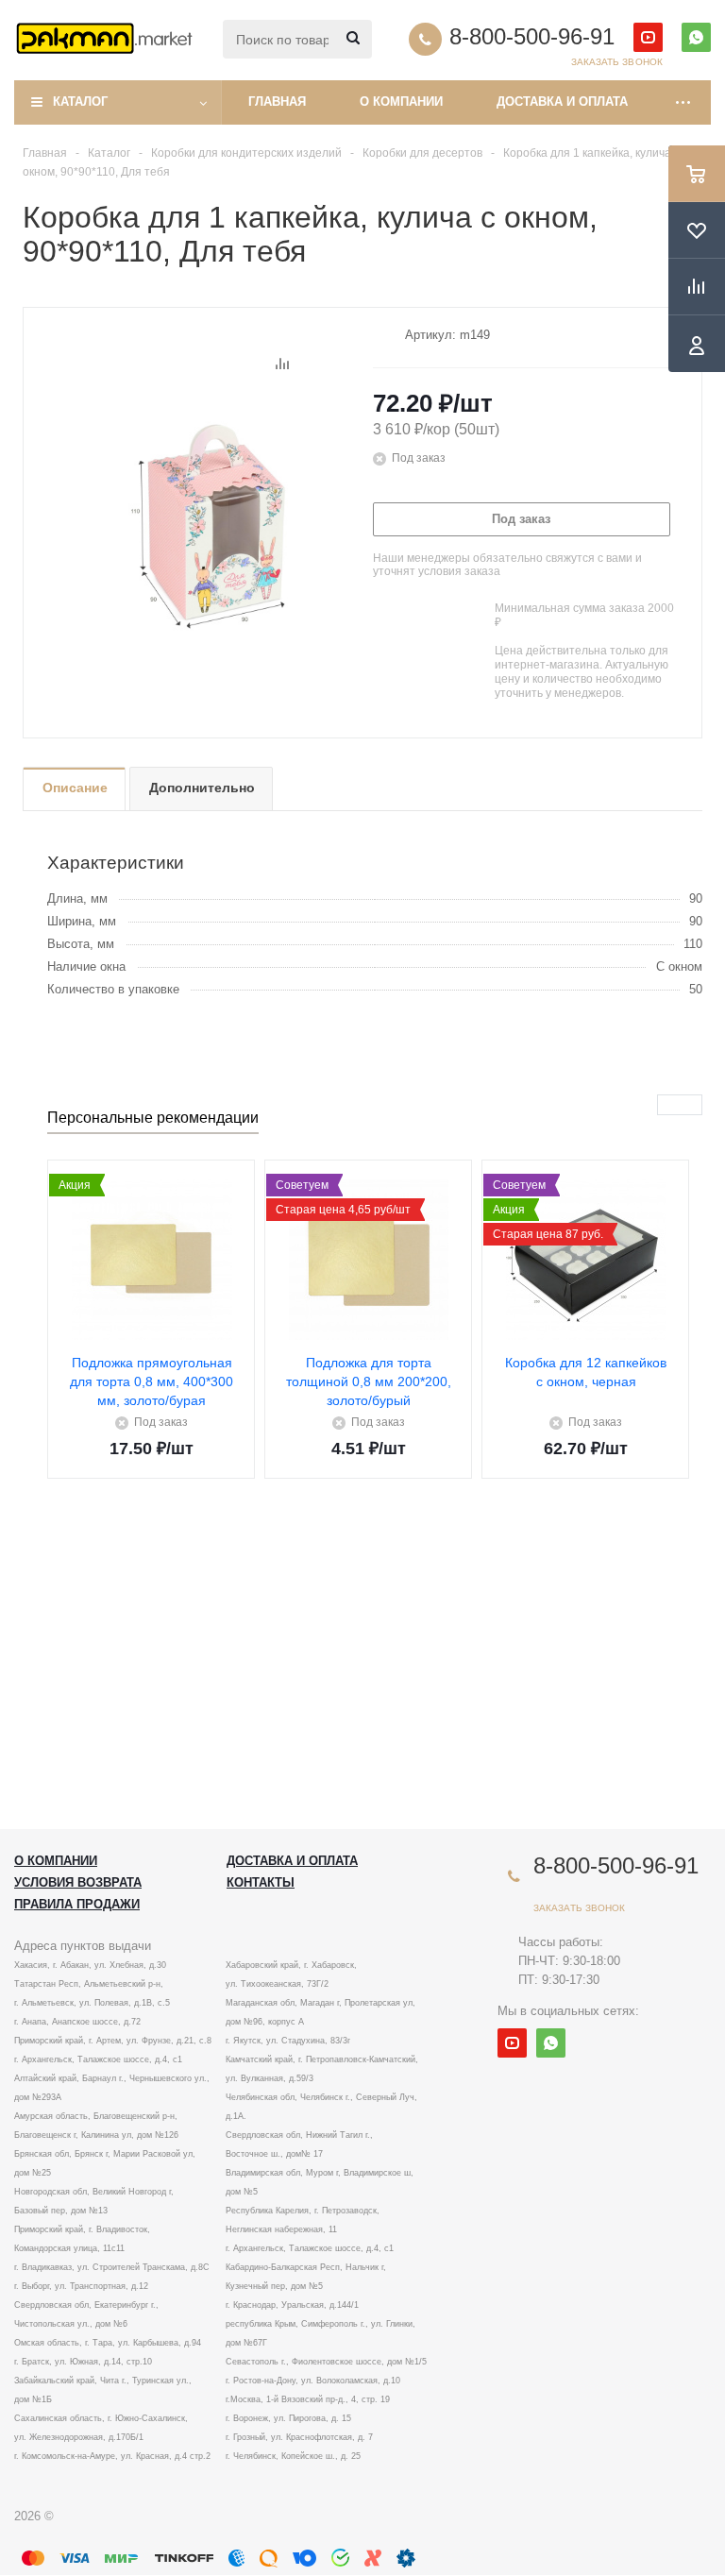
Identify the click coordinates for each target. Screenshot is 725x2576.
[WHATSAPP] (696, 37)
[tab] (74, 789)
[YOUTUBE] (648, 37)
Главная (277, 102)
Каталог (80, 102)
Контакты (261, 1882)
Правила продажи (77, 1904)
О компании (401, 102)
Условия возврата (78, 1882)
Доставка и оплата (562, 102)
